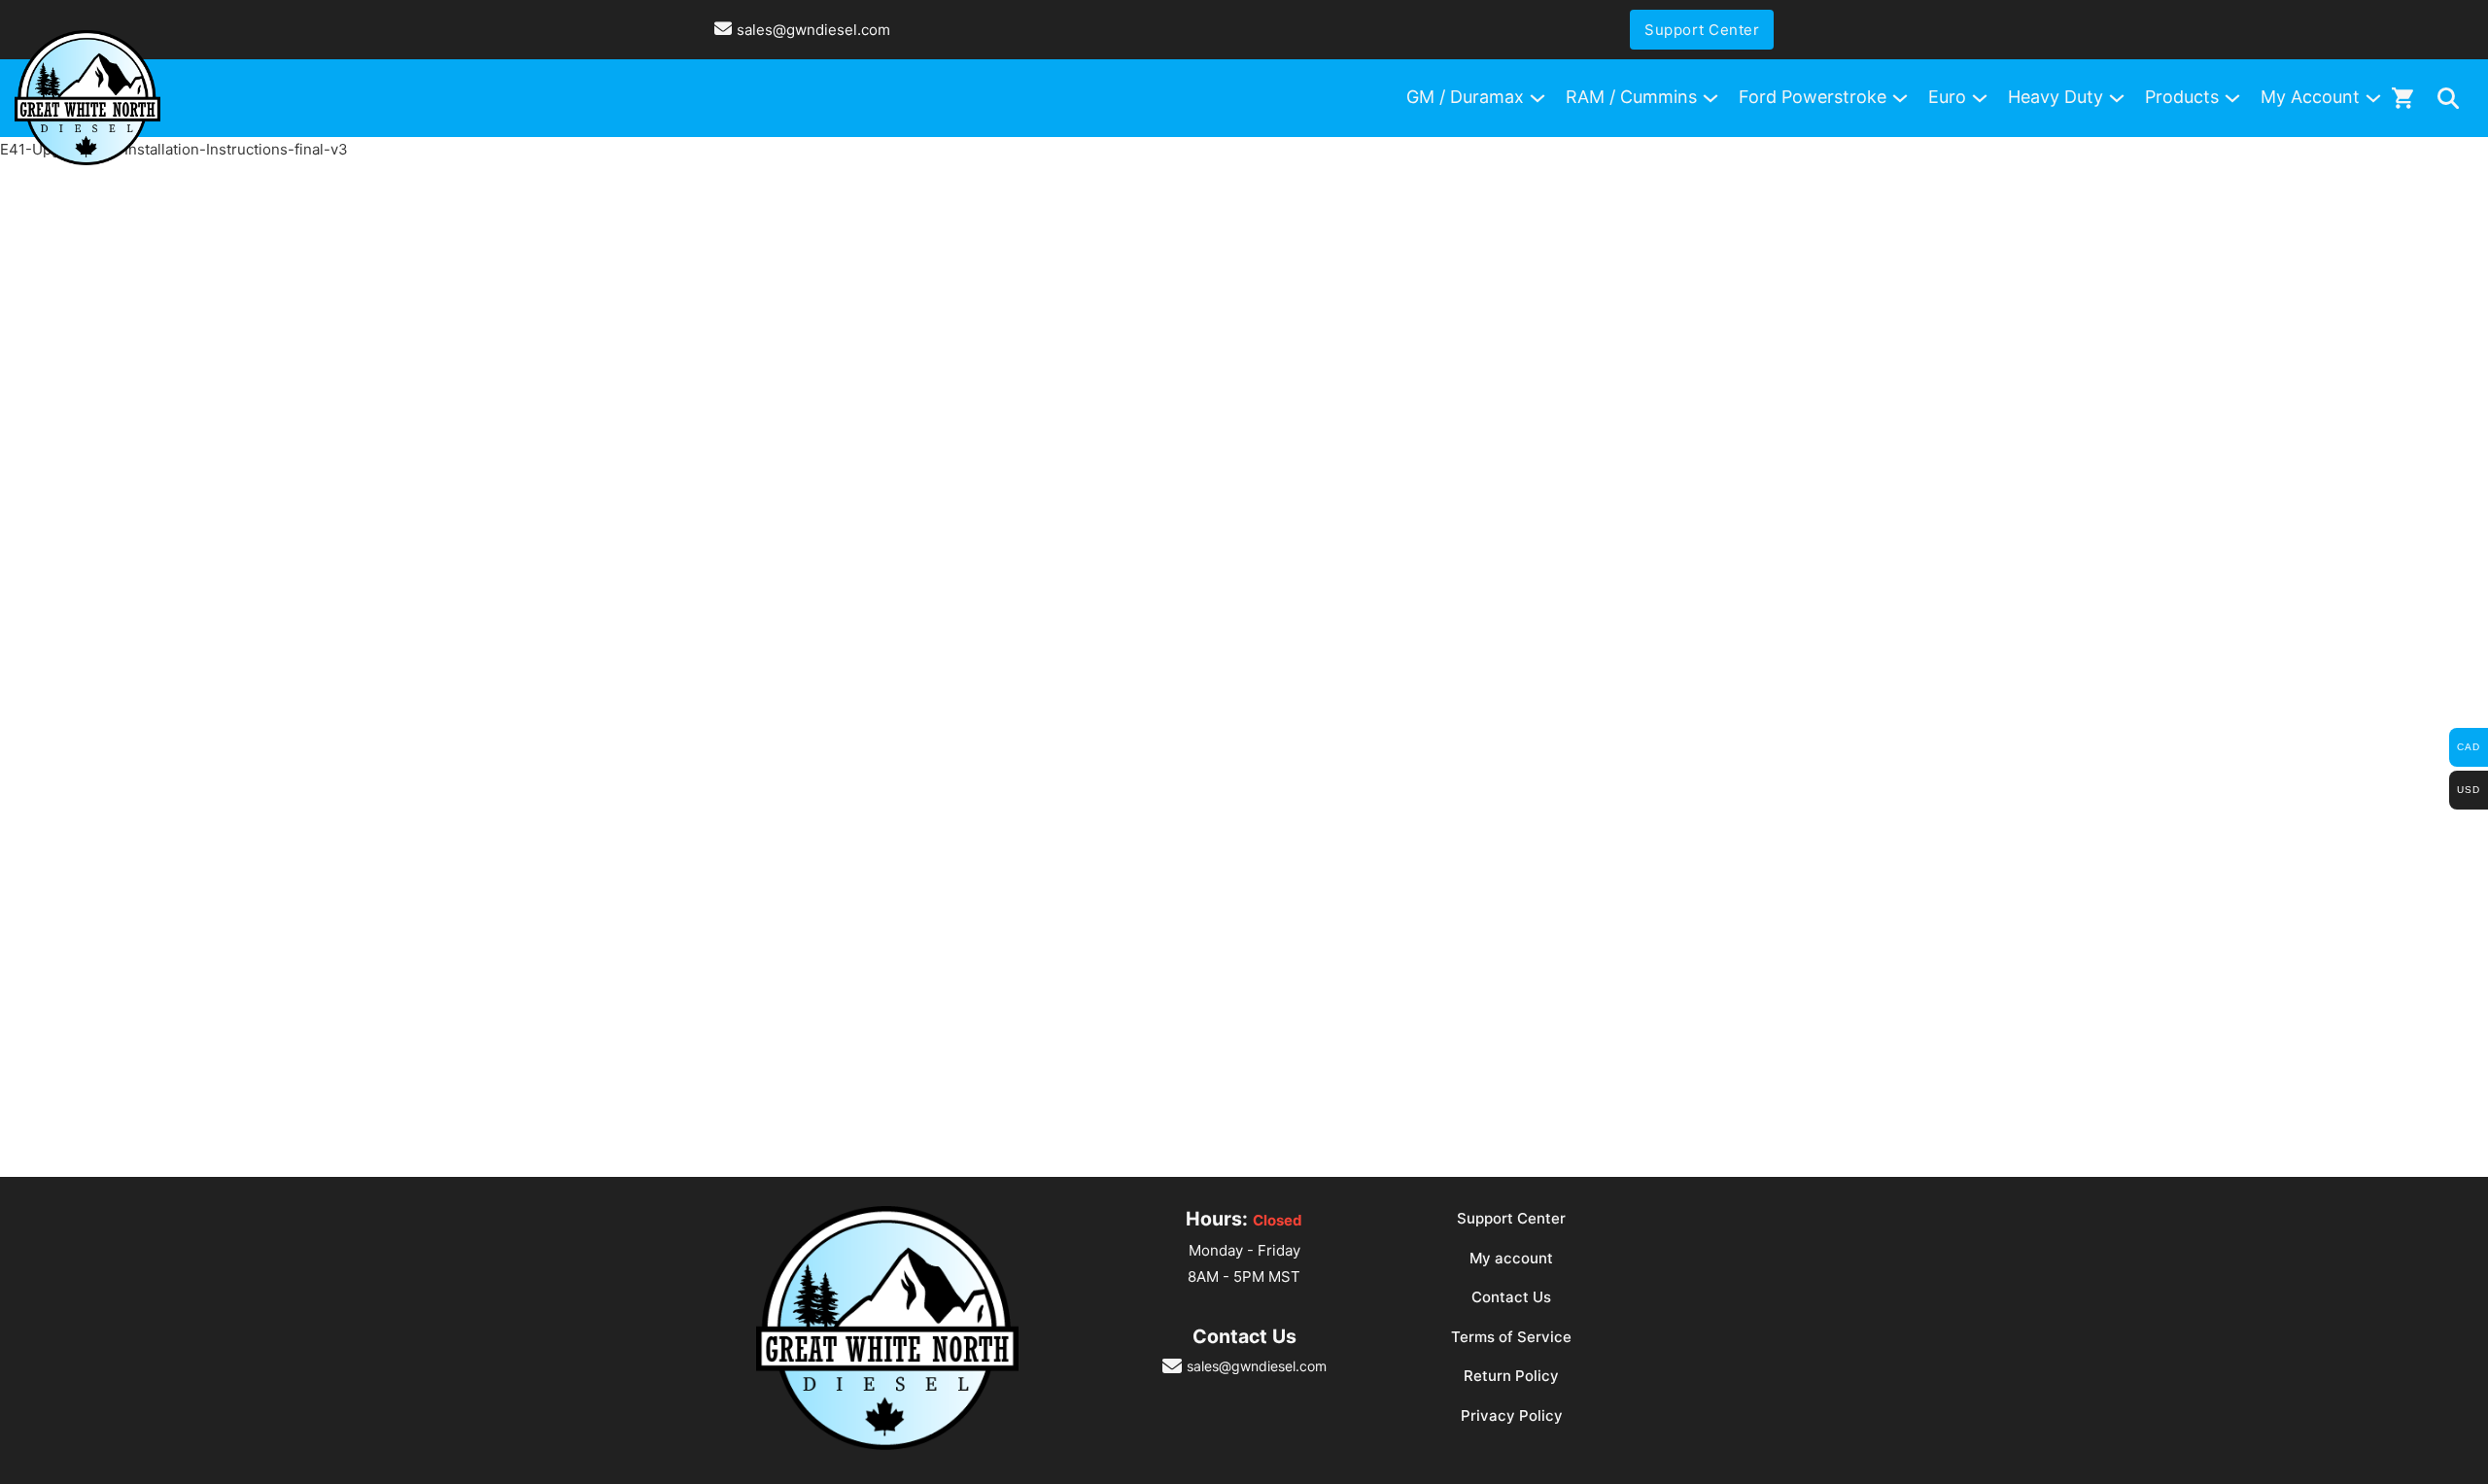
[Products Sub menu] (2232, 98)
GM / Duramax (1465, 97)
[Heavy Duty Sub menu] (2117, 98)
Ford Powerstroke (1813, 97)
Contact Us (1511, 1297)
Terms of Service (1511, 1337)
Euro (1947, 97)
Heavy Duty (2056, 97)
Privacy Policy (1512, 1415)
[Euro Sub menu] (1980, 98)
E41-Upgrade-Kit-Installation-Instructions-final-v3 (174, 149)
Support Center (1702, 30)
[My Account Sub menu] (2373, 98)
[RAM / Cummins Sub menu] (1710, 98)
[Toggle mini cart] (2402, 98)
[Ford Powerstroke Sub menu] (1900, 98)
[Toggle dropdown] (2448, 98)
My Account (2310, 97)
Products (2182, 97)
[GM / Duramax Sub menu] (1538, 98)
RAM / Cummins (1631, 97)
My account (1511, 1258)
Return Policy (1511, 1376)
